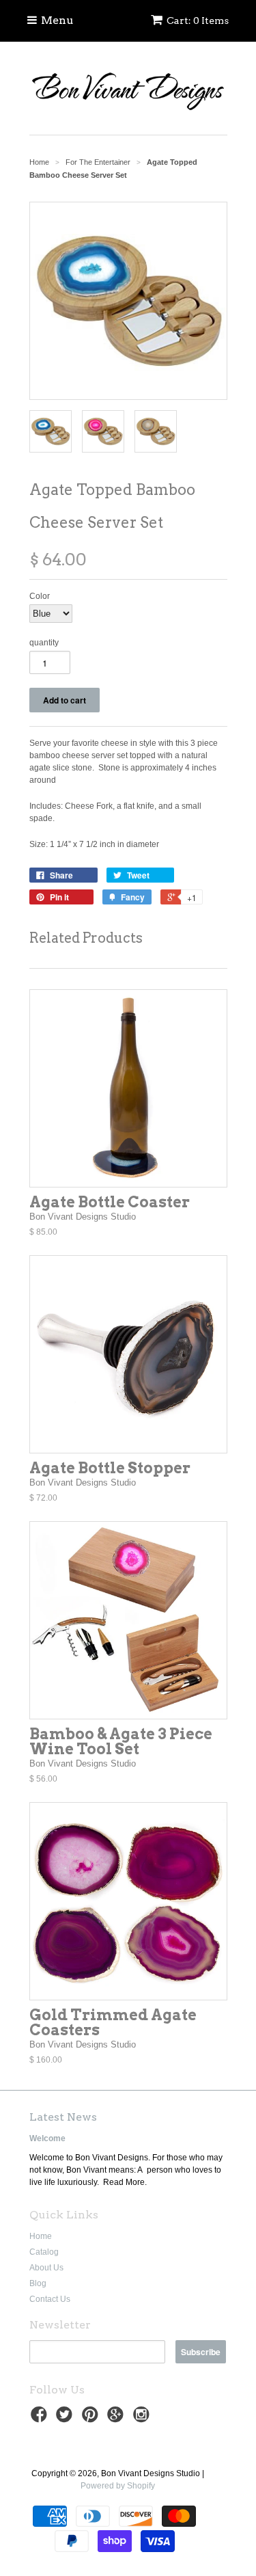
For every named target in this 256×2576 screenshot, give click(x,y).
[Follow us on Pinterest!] (92, 2419)
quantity (44, 643)
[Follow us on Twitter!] (66, 2419)
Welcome (47, 2138)
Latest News (63, 2117)
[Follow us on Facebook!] (41, 2419)
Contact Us (50, 2299)
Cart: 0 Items (198, 21)
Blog (38, 2283)
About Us (46, 2268)
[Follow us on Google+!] (117, 2419)
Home (41, 2236)
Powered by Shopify (118, 2486)
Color (40, 596)
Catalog (44, 2252)
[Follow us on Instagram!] (143, 2419)
